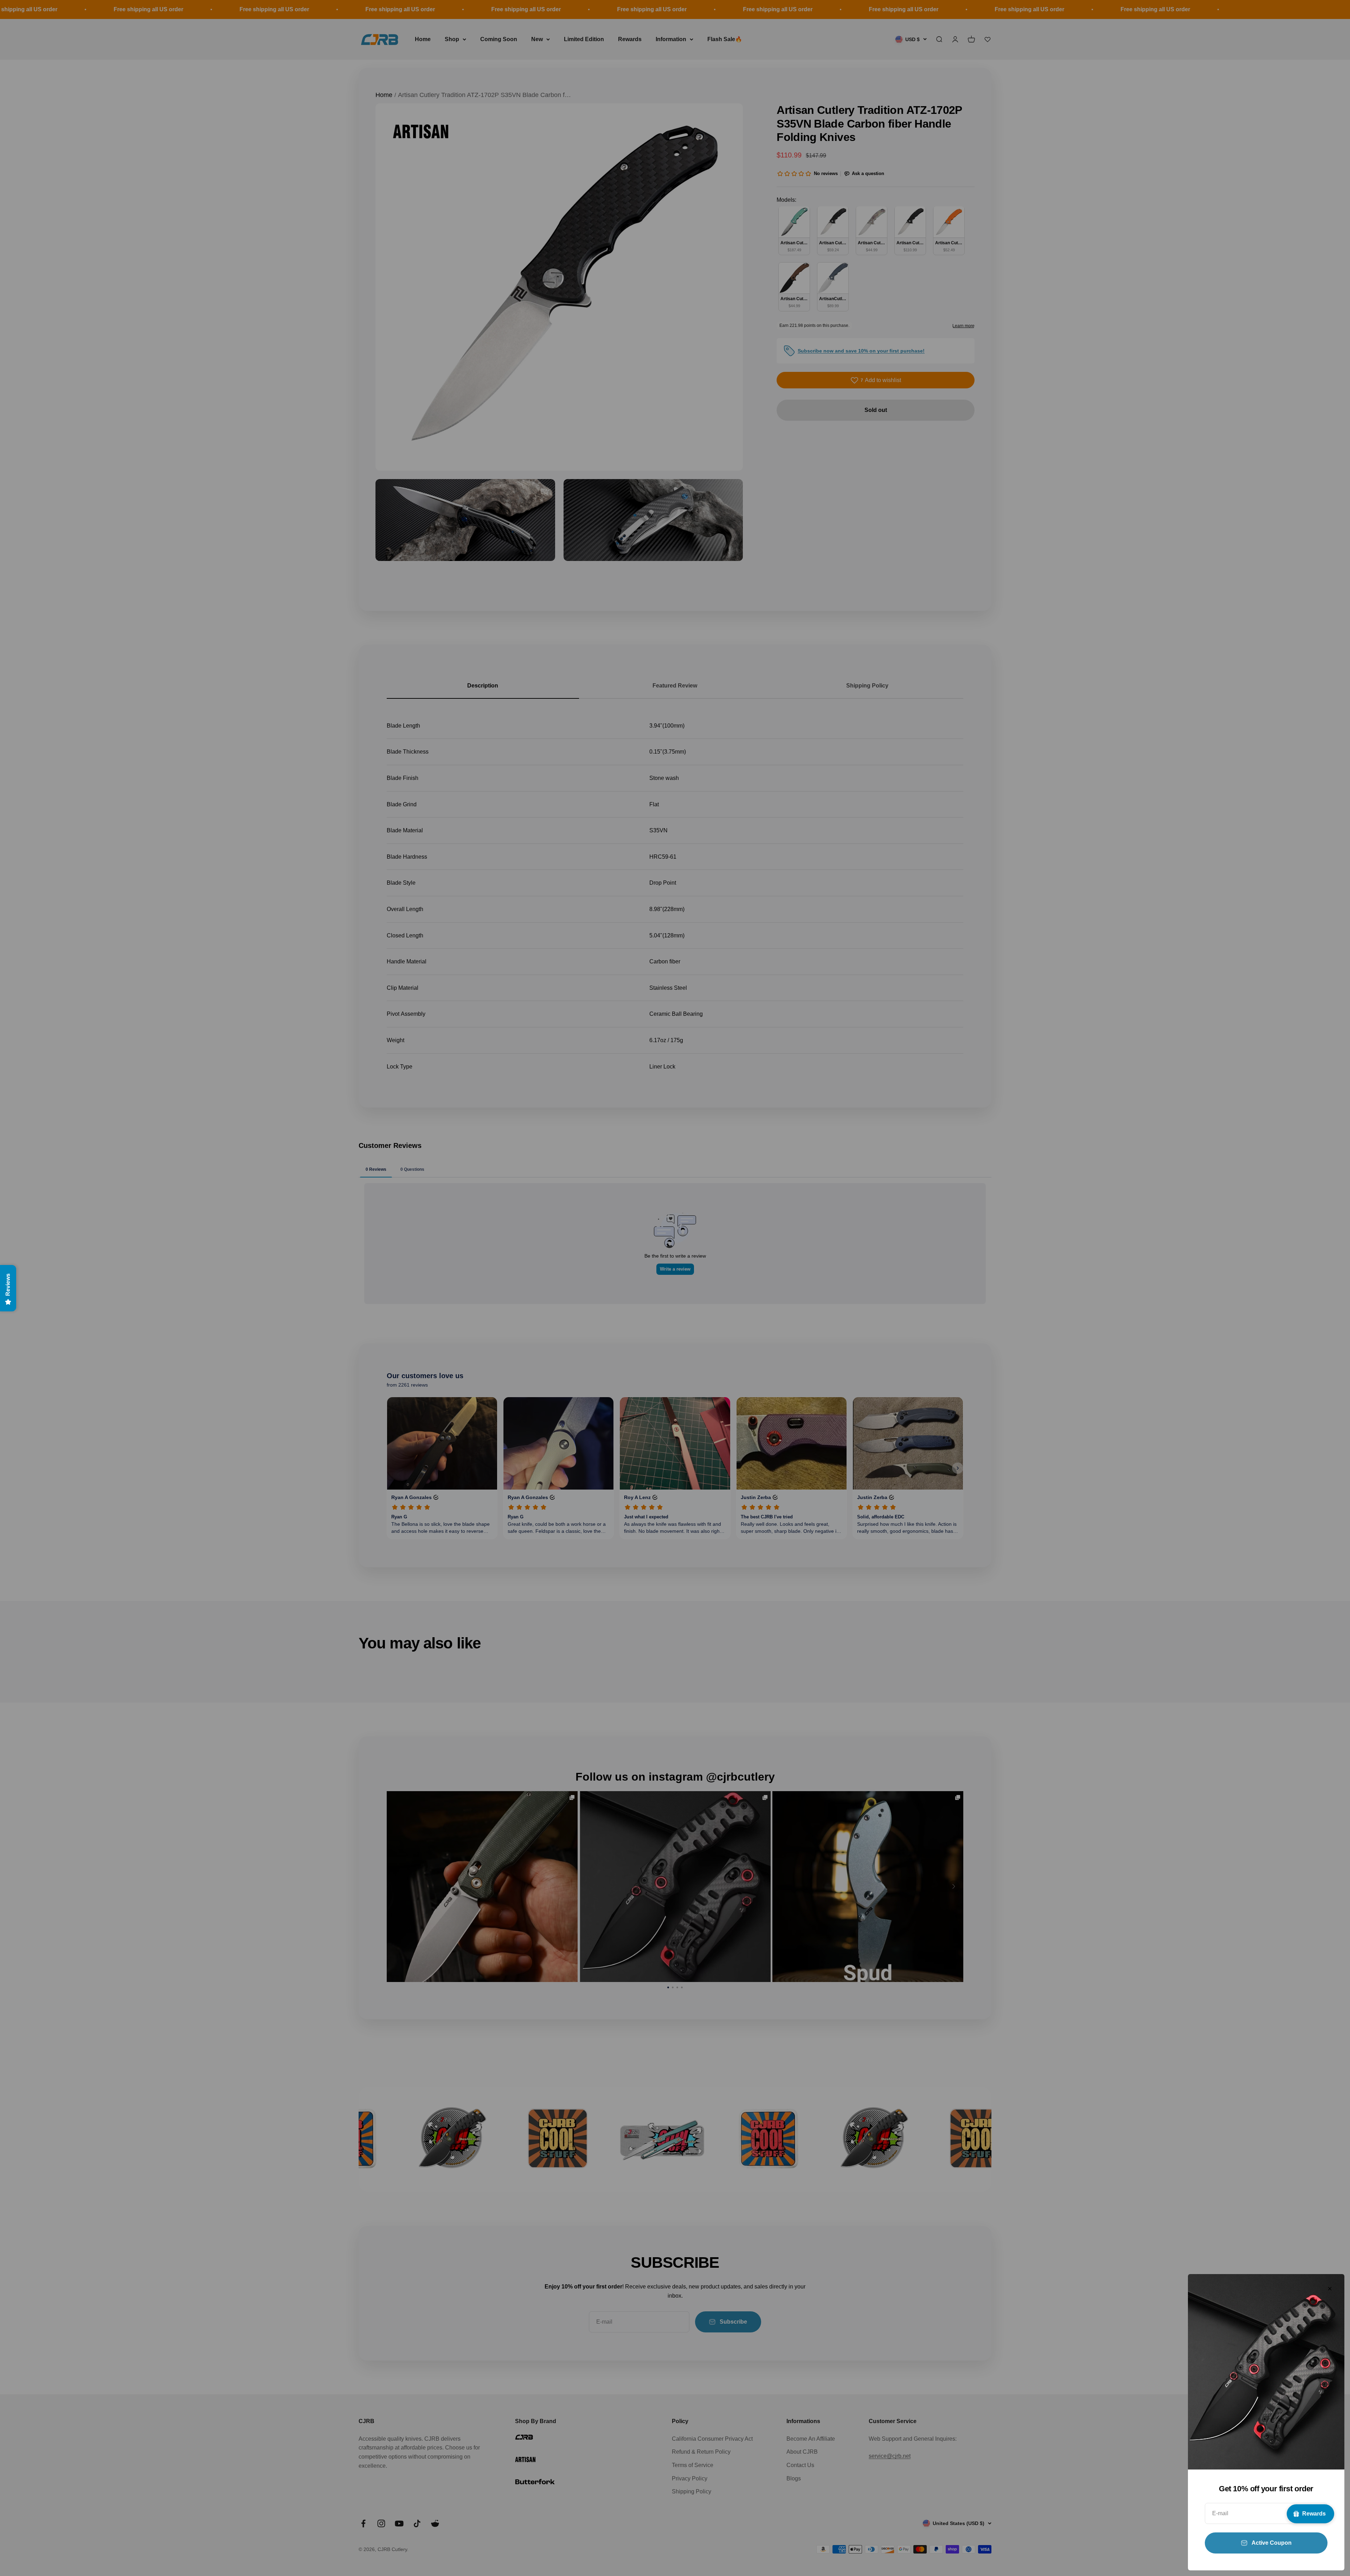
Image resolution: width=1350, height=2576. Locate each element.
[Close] (1330, 2289)
